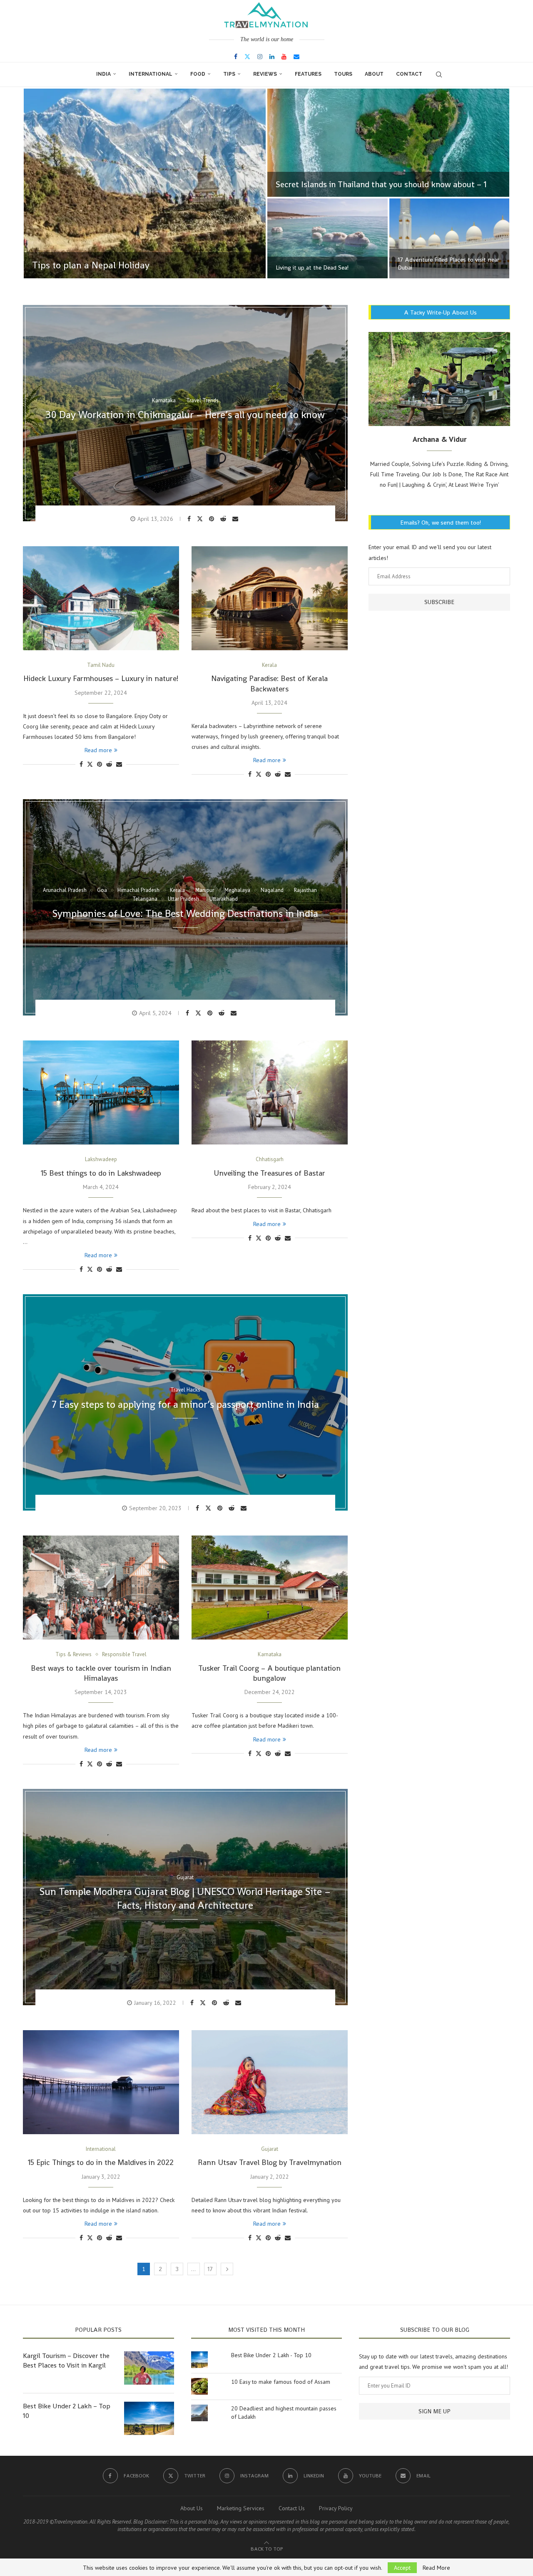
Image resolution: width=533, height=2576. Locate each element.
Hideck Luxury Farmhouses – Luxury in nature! (101, 678)
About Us (192, 2508)
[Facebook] (236, 57)
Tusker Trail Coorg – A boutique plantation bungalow (269, 1673)
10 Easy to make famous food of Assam (281, 2382)
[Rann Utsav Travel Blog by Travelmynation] (270, 2082)
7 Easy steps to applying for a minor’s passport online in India (185, 1404)
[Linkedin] (272, 57)
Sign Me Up (435, 2411)
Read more (98, 750)
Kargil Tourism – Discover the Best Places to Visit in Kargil (66, 2360)
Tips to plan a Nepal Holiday (91, 265)
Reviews (265, 74)
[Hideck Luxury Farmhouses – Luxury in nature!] (101, 598)
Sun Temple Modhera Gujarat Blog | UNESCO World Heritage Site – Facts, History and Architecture (185, 1899)
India (103, 74)
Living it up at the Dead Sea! (312, 268)
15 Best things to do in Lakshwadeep (101, 1173)
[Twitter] (247, 57)
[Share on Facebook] (190, 519)
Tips (229, 74)
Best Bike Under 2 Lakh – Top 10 (67, 2411)
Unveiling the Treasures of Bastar (269, 1173)
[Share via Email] (236, 519)
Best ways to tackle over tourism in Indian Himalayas (101, 1673)
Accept (402, 2568)
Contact (409, 74)
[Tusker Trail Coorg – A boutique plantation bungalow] (270, 1588)
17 (210, 2269)
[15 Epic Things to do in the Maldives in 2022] (101, 2082)
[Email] (296, 57)
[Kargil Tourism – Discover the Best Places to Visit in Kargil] (149, 2368)
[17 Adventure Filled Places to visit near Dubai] (450, 238)
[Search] (439, 74)
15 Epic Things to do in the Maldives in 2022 (101, 2162)
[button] (38, 184)
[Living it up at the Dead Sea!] (328, 238)
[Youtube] (284, 57)
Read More (436, 2568)
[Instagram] (260, 57)
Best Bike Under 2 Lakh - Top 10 (271, 2355)
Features (308, 74)
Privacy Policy (336, 2508)
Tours (343, 74)
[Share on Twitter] (201, 518)
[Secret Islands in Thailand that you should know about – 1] (388, 143)
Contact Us (292, 2508)
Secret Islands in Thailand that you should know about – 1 (381, 184)
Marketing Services (241, 2508)
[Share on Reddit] (224, 519)
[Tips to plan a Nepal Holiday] (145, 183)
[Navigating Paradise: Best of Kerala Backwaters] (270, 598)
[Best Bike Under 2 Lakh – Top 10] (149, 2418)
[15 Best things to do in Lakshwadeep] (101, 1092)
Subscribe (439, 602)
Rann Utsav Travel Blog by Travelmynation (270, 2162)
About (374, 74)
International (151, 74)
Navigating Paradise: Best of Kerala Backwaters (269, 683)
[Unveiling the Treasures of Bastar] (270, 1092)
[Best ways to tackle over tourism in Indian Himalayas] (101, 1588)
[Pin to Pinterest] (213, 519)
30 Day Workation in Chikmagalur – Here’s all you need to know (185, 415)
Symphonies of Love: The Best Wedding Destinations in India (185, 913)
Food (198, 74)
